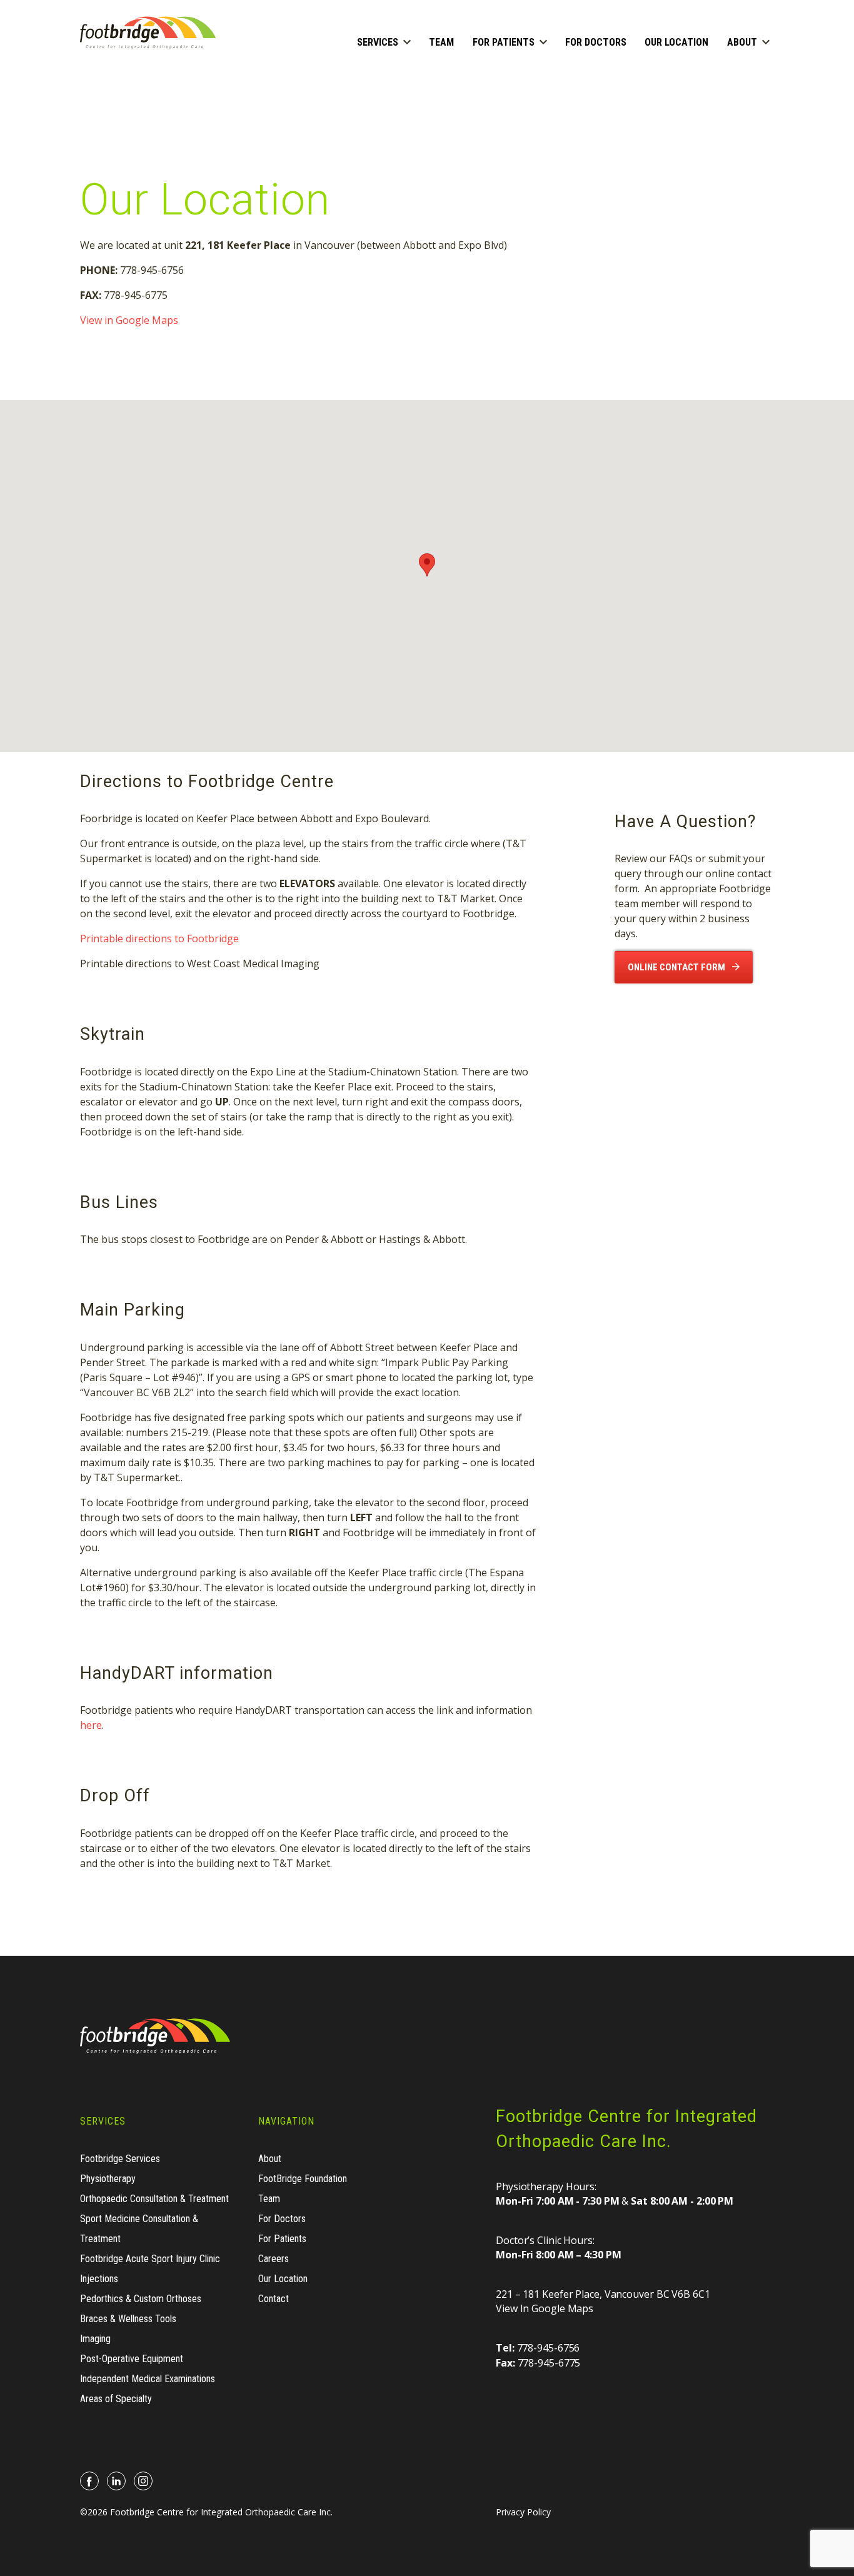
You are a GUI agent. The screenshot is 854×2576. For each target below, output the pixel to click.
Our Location (676, 42)
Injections (99, 2279)
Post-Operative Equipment (132, 2359)
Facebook (90, 2481)
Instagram (143, 2481)
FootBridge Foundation (303, 2179)
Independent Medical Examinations (148, 2379)
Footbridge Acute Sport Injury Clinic (150, 2259)
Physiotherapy (108, 2179)
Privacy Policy (523, 2512)
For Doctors (596, 42)
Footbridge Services (120, 2159)
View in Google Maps (129, 320)
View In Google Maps (545, 2308)
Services (378, 42)
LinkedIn (117, 2481)
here (91, 1725)
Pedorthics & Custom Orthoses (141, 2299)
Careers (274, 2259)
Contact (274, 2299)
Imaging (95, 2339)
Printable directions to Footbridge (159, 938)
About (742, 42)
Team (441, 42)
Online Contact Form (676, 967)
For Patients (504, 42)
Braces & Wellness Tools (128, 2319)
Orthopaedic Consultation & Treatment (154, 2199)
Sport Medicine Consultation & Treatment (139, 2229)
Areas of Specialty (116, 2399)
